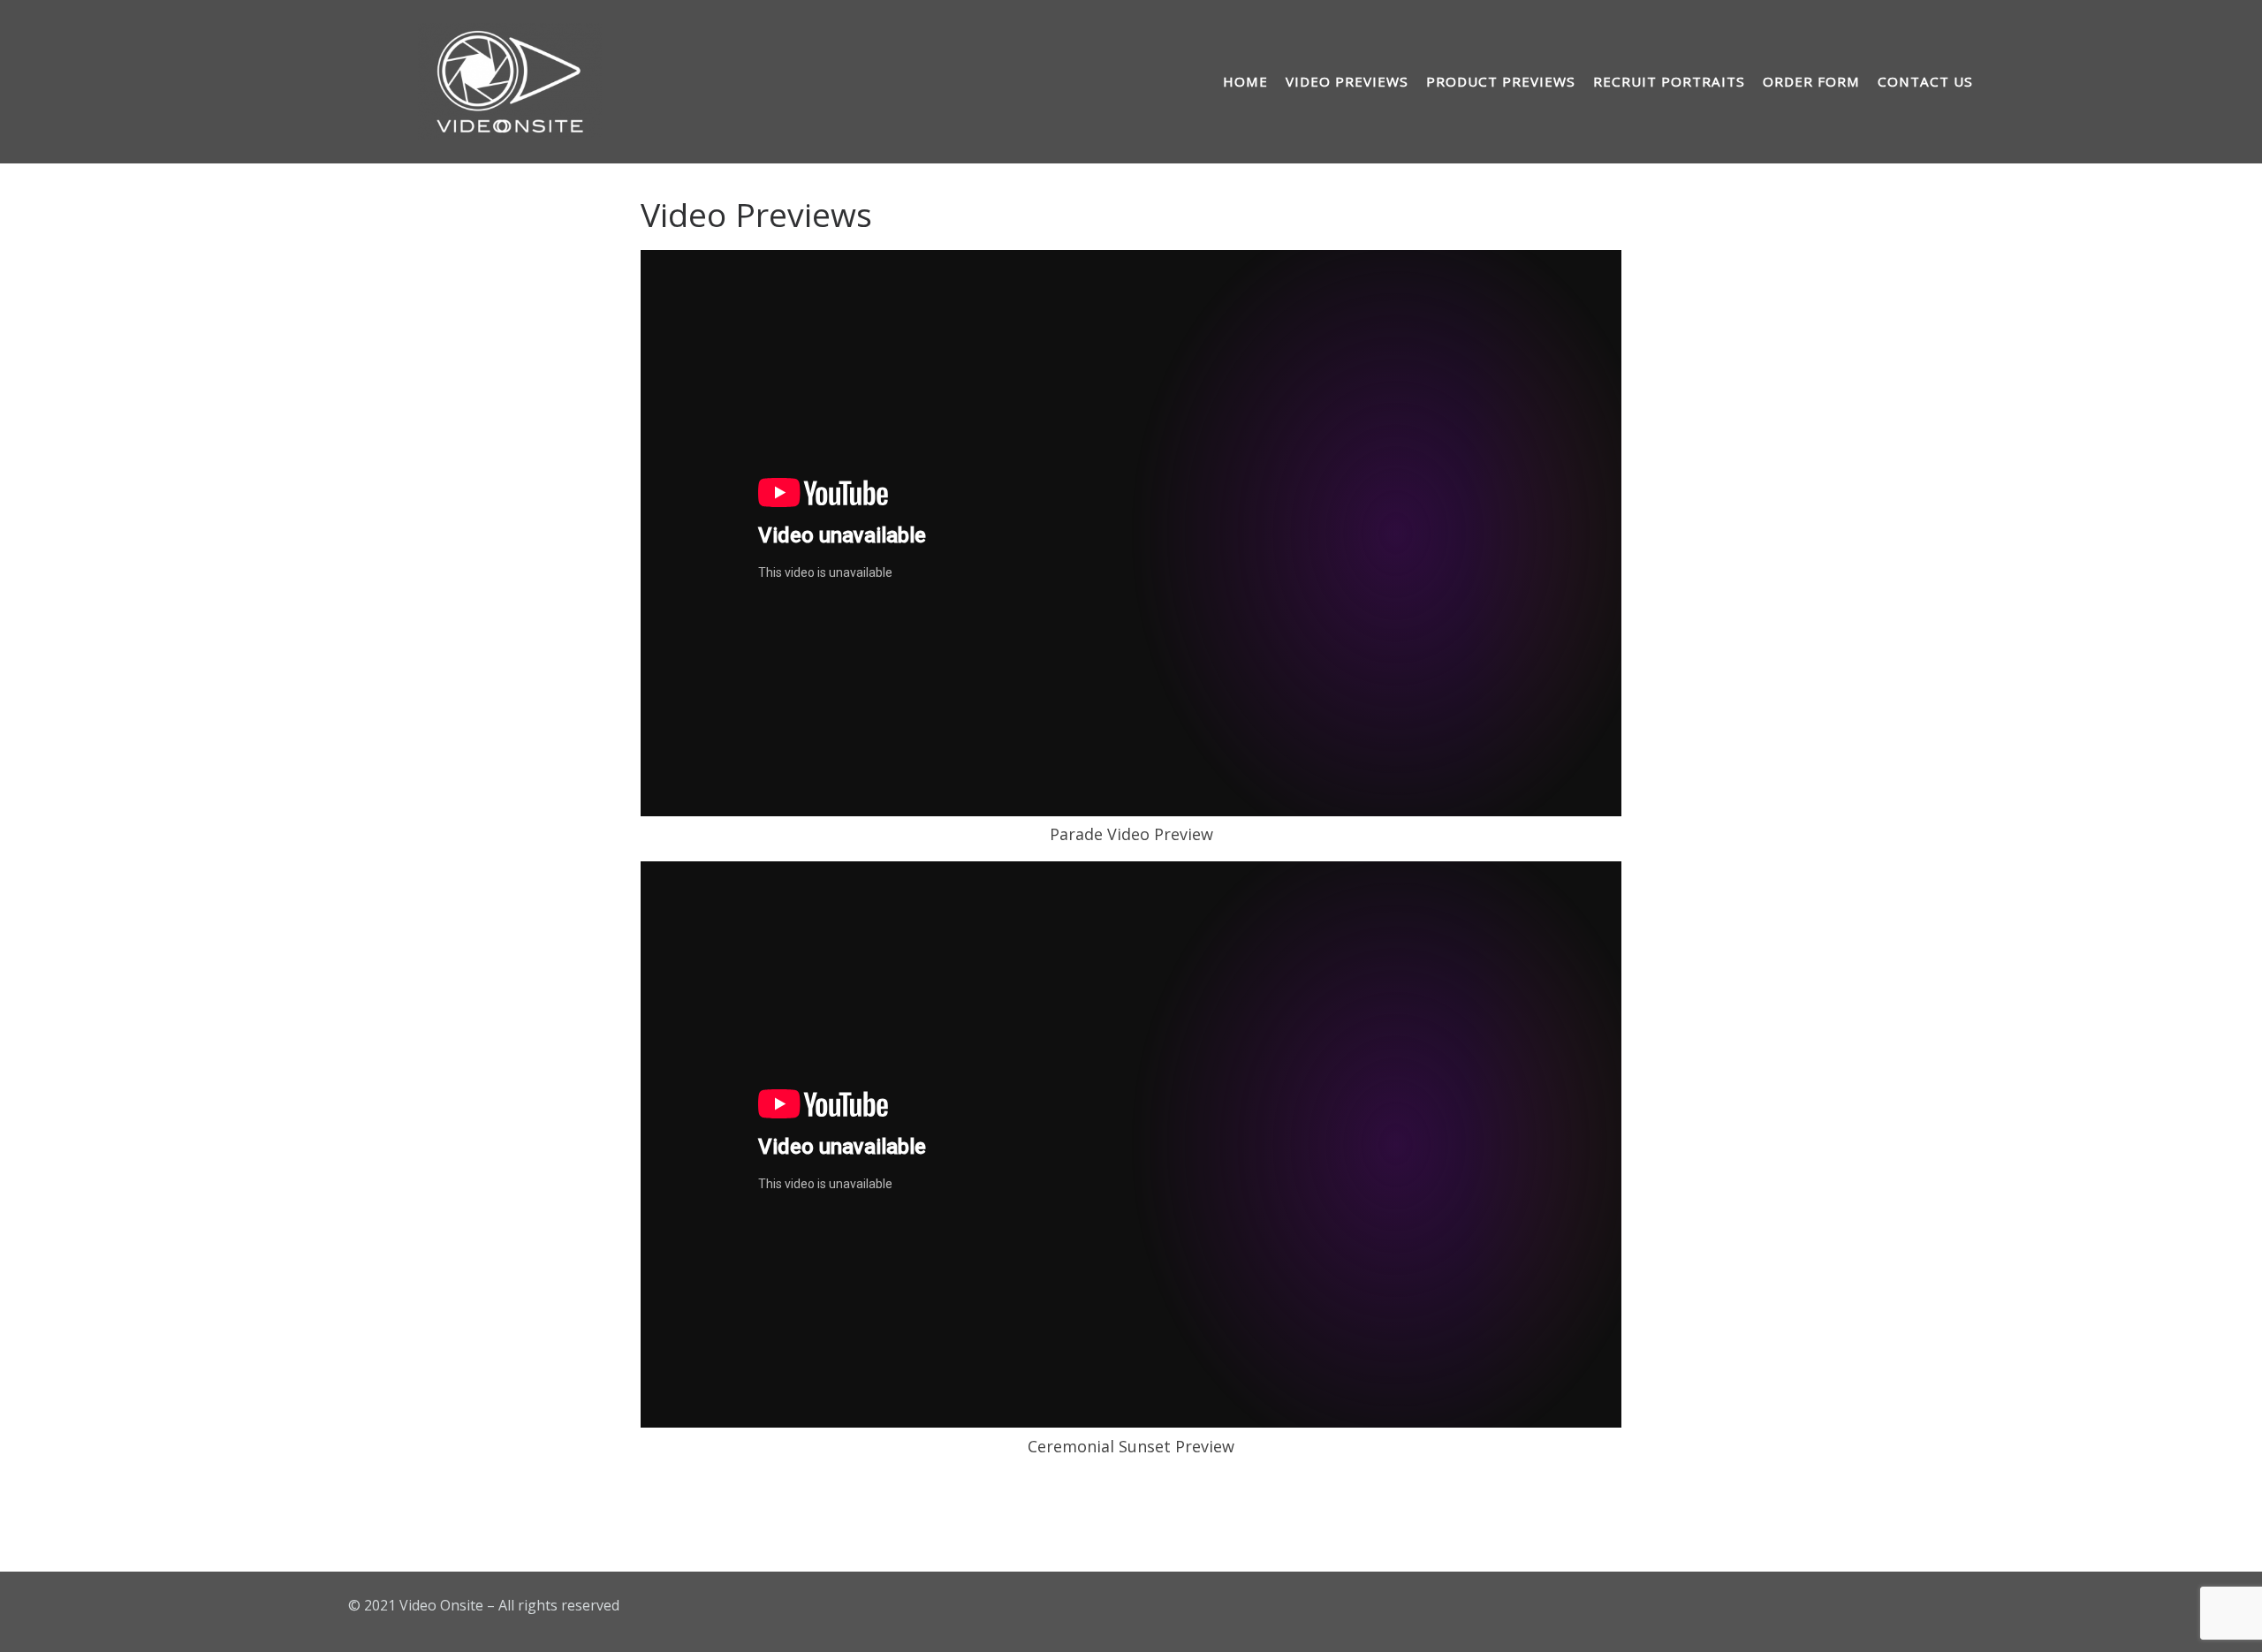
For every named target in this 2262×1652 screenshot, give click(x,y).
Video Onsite (441, 1605)
